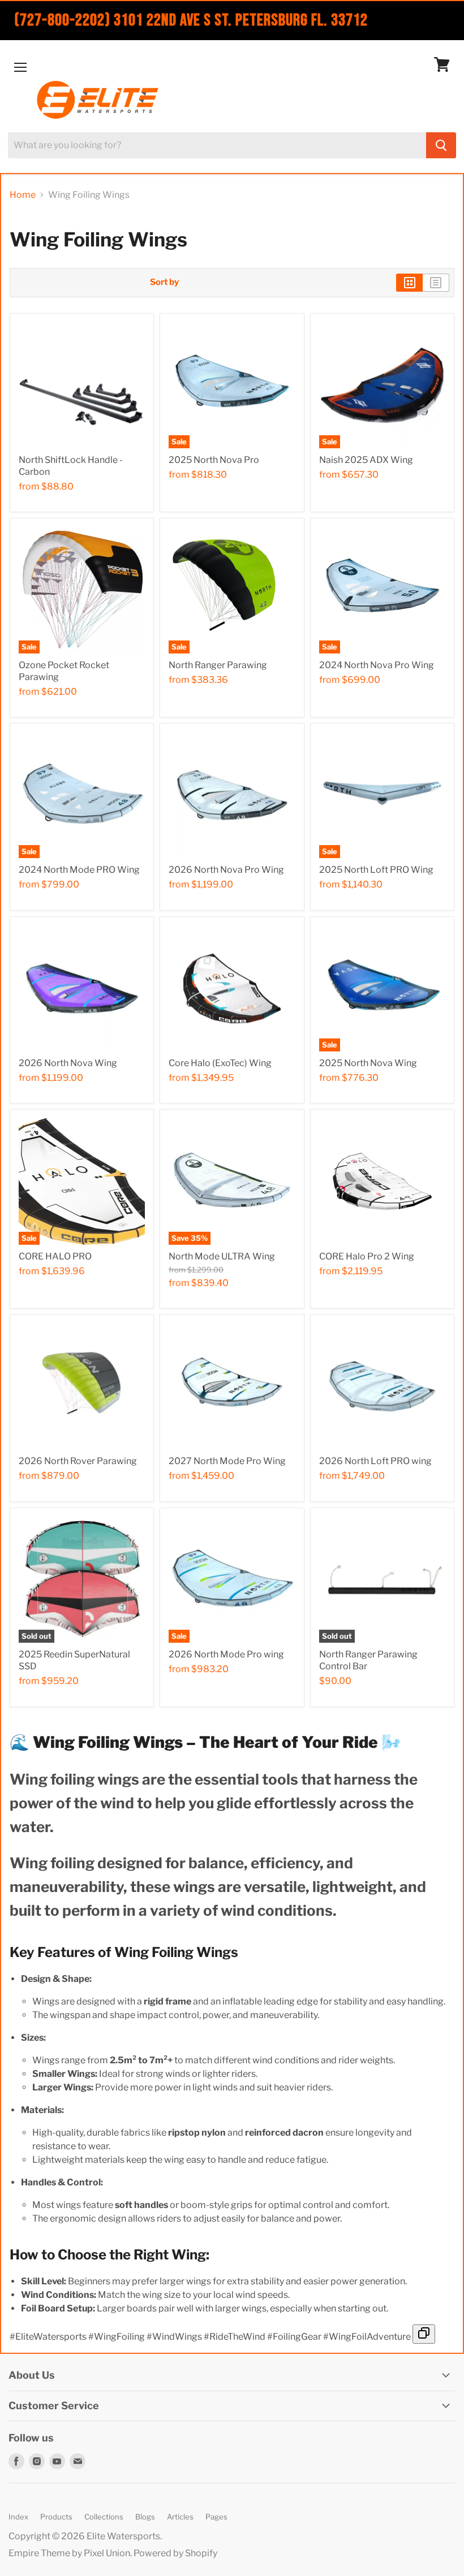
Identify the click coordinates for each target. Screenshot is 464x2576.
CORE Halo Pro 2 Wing (367, 1256)
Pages (216, 2517)
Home (23, 195)
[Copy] (424, 2334)
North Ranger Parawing (218, 665)
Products (56, 2517)
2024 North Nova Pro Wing (377, 665)
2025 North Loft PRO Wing (376, 870)
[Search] (441, 145)
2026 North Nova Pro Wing (226, 870)
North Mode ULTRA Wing (222, 1256)
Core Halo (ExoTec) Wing (220, 1063)
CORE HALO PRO (55, 1256)
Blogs (145, 2517)
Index (18, 2517)
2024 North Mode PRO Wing (79, 870)
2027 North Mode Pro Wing (227, 1461)
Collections (104, 2517)
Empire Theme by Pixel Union (69, 2553)
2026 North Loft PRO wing (375, 1461)
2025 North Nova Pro (214, 460)
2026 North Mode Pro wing (226, 1654)
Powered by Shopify (175, 2553)
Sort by (164, 282)
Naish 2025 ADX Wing (366, 460)
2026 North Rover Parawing (78, 1461)
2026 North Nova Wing (68, 1063)
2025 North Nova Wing (368, 1063)
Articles (180, 2517)
